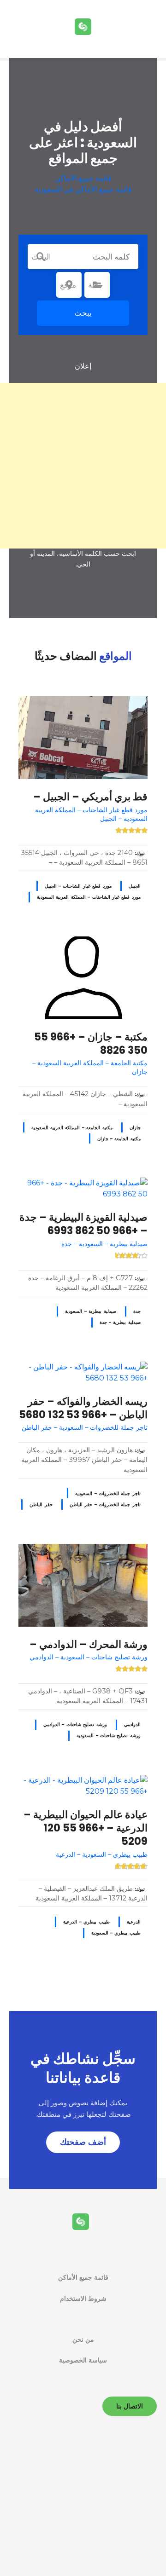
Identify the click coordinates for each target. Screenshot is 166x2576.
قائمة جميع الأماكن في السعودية (83, 189)
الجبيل (135, 886)
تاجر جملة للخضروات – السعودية (108, 1493)
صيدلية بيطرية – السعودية (90, 1311)
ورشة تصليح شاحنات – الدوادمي (75, 1724)
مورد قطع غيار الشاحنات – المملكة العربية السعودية (89, 897)
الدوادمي (132, 1724)
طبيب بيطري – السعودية (116, 1933)
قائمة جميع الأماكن (83, 178)
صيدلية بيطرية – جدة (120, 1322)
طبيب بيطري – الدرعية (86, 1922)
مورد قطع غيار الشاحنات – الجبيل (78, 886)
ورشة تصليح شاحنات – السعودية (109, 1736)
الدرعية (134, 1922)
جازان (135, 1128)
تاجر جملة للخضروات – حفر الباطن (105, 1505)
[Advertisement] (83, 466)
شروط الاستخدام (83, 2299)
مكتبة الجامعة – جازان (119, 1139)
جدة (137, 1311)
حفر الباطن (41, 1505)
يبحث (83, 313)
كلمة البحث (41, 257)
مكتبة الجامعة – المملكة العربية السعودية (72, 1128)
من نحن (83, 2339)
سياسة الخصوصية (83, 2360)
